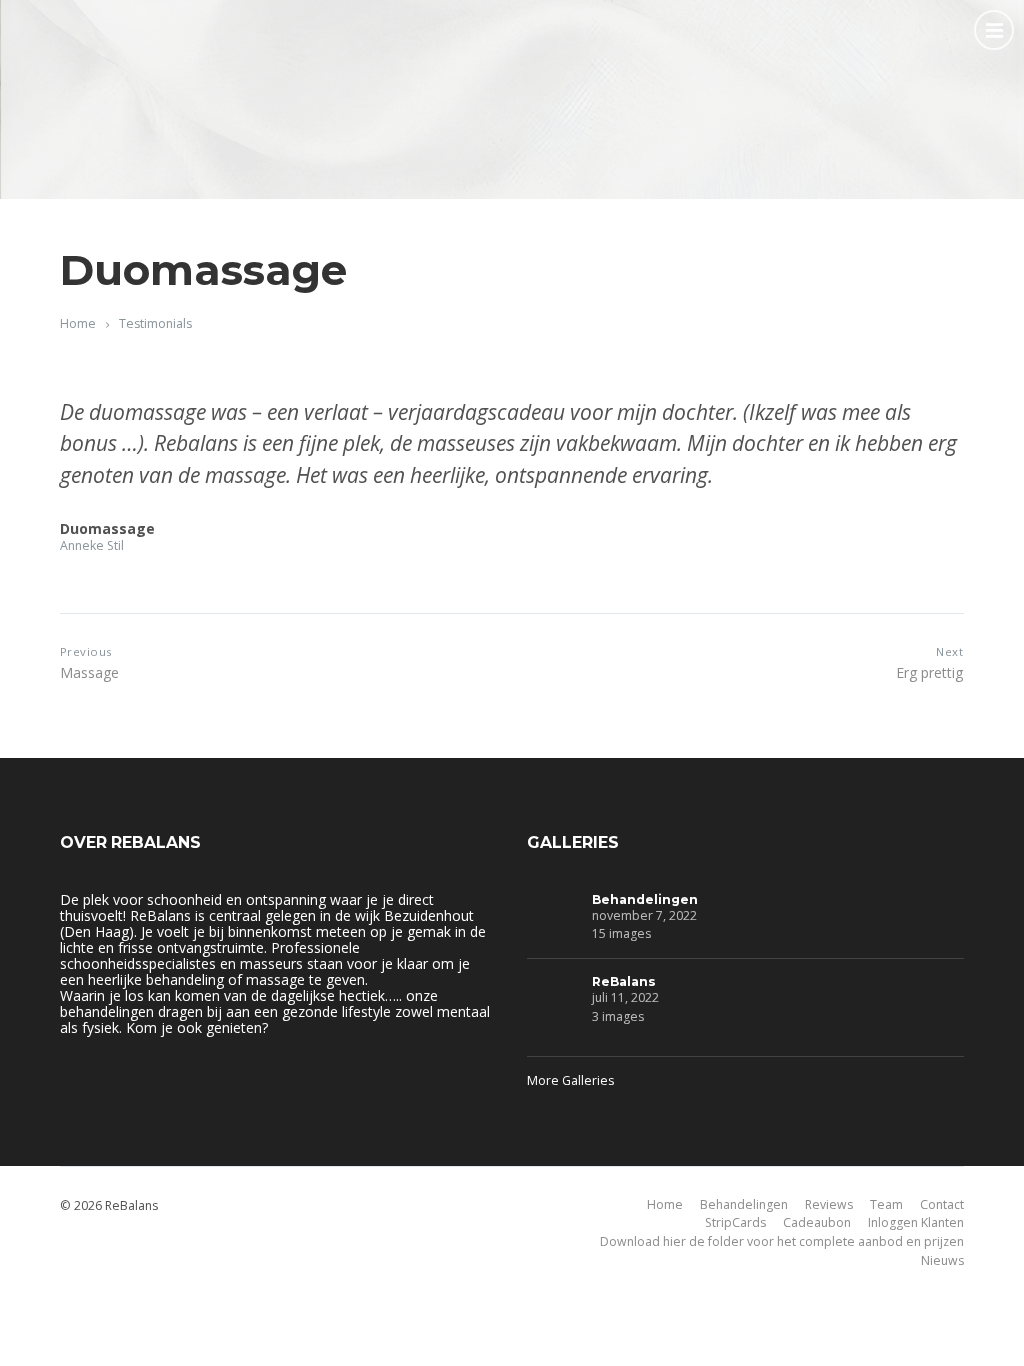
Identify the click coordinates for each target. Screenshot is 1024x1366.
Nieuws (942, 1260)
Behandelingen (645, 899)
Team (886, 1204)
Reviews (829, 1204)
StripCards (735, 1222)
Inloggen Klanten (916, 1222)
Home (78, 323)
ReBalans (624, 981)
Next (949, 651)
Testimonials (155, 323)
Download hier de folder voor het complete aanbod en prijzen (782, 1241)
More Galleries (570, 1080)
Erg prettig (929, 672)
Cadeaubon (817, 1222)
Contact (942, 1204)
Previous (86, 651)
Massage (89, 672)
